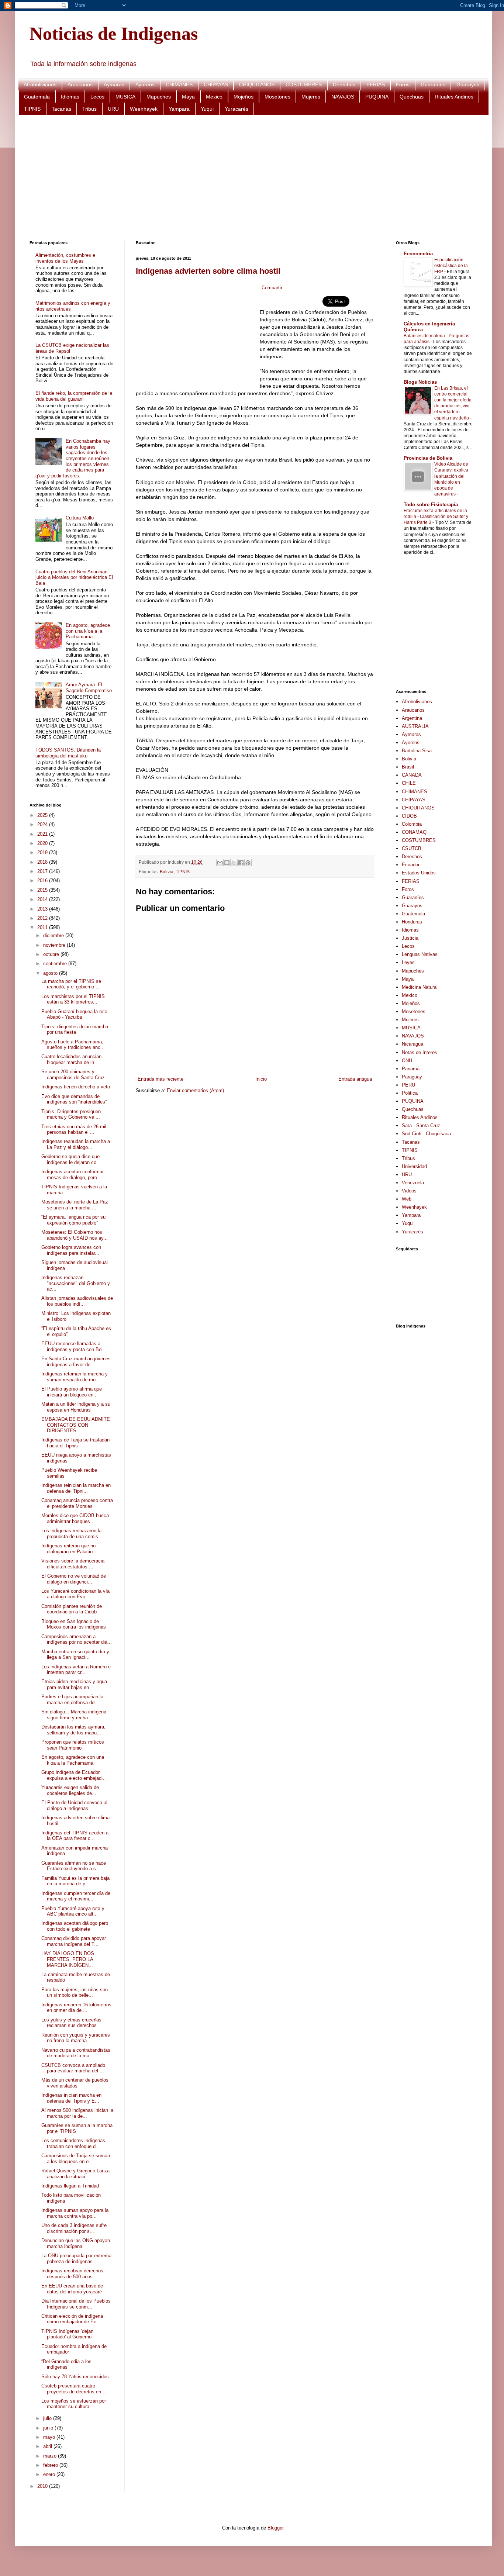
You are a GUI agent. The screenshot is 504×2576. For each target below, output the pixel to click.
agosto (51, 973)
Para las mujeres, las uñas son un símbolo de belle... (75, 1993)
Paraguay (412, 1077)
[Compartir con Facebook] (241, 863)
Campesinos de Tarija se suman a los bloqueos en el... (76, 2159)
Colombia (412, 824)
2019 (43, 852)
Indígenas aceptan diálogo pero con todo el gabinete (75, 1926)
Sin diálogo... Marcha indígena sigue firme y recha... (74, 1715)
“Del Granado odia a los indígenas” (66, 2364)
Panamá (411, 1069)
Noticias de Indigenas (114, 34)
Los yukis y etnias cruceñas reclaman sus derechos (71, 2023)
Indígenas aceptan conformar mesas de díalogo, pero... (73, 1175)
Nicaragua (412, 1044)
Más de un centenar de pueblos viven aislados (75, 2083)
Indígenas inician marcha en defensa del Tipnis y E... (71, 2098)
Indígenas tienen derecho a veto (76, 1087)
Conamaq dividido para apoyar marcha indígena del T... (74, 1941)
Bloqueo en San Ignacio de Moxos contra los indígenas (74, 1624)
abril (48, 2446)
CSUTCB (412, 848)
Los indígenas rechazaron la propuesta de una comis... (72, 1534)
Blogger (275, 2528)
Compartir (272, 288)
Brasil (408, 767)
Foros (403, 84)
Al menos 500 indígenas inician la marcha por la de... (77, 2113)
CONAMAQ (414, 832)
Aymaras (114, 84)
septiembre (56, 964)
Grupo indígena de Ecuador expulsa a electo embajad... (74, 1775)
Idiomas (70, 97)
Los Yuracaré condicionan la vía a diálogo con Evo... (75, 1594)
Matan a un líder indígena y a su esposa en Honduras (76, 1407)
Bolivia (167, 872)
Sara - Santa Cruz (421, 1125)
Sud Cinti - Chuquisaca (426, 1134)
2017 (43, 871)
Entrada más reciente (160, 1079)
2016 (43, 880)
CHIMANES (179, 84)
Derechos (344, 84)
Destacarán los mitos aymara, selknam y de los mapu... (73, 1730)
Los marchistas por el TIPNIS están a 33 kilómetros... (73, 999)
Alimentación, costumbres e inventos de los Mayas (65, 258)
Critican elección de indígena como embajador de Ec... (72, 2319)
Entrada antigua (355, 1079)
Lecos (97, 97)
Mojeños (244, 97)
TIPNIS (32, 109)
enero (50, 2474)
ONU (407, 1061)
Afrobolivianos (40, 84)
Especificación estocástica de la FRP (451, 266)
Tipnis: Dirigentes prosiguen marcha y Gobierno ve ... (71, 1114)
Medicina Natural (420, 987)
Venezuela (413, 1183)
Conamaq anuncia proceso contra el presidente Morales (77, 1503)
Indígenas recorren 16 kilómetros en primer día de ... (76, 2008)
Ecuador (411, 865)
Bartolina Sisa (417, 751)
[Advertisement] (251, 178)
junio (49, 2428)
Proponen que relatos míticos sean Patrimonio (73, 1745)
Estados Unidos (419, 873)
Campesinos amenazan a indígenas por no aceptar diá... (77, 1639)
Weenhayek (144, 109)
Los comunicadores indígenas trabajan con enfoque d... (73, 2143)
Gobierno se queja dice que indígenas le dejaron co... (71, 1159)
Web (407, 1199)
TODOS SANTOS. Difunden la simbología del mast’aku (68, 753)
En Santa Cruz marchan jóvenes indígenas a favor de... (76, 1362)
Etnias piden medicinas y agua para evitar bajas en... (74, 1684)
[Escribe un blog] (227, 863)
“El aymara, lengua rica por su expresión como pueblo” (73, 1220)
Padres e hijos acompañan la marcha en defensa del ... (72, 1700)
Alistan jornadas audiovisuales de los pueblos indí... (77, 1301)
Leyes (408, 962)
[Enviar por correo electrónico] (220, 863)
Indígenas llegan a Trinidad (70, 2186)
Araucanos (80, 84)
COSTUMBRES (304, 84)
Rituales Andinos (454, 97)
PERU (408, 1085)
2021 (43, 834)
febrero (51, 2465)
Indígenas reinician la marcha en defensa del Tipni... (76, 1488)
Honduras (412, 922)
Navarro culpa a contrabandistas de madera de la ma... (76, 2053)
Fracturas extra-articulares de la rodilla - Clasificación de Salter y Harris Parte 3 (436, 517)
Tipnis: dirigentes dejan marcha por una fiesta (75, 1030)
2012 (43, 918)
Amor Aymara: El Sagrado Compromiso (89, 688)
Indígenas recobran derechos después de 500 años (72, 2274)
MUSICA (125, 97)
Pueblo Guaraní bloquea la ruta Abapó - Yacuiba (74, 1014)
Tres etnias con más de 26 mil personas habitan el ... (74, 1130)
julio (48, 2418)
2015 (43, 890)
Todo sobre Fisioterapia (431, 505)
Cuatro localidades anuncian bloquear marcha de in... (71, 1059)
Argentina (412, 718)
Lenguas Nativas (420, 954)
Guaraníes (433, 84)
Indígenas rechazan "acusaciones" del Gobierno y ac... (76, 1283)
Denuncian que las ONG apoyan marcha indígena (76, 2243)
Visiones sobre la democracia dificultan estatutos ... (73, 1564)
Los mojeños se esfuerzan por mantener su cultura (74, 2404)
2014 (43, 899)
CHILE (409, 783)
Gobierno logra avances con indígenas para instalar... (71, 1250)
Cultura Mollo (80, 518)
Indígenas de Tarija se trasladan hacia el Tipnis (75, 1443)
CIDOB (409, 816)
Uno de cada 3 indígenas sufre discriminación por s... (74, 2228)
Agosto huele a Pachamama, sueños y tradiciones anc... (73, 1045)
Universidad (414, 1166)
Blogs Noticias (420, 382)
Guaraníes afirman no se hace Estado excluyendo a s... (74, 1866)
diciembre (54, 935)
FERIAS (376, 84)
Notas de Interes (420, 1052)
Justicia (410, 938)
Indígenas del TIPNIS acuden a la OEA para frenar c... (75, 1836)
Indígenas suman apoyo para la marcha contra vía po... (75, 2213)
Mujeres (311, 97)
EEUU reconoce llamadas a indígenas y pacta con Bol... (74, 1346)
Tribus (89, 109)
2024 (43, 824)
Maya (188, 97)
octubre (52, 954)
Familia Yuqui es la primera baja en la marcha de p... (75, 1881)
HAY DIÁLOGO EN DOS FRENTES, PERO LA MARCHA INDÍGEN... (68, 1959)
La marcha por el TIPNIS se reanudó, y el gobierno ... (71, 984)
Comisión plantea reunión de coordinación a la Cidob (72, 1609)
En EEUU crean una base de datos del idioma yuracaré (72, 2289)
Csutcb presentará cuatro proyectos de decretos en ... (74, 2389)
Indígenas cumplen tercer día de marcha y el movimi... (76, 1896)
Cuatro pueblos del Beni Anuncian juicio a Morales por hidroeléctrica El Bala (74, 577)
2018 (43, 862)
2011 (43, 927)
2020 (43, 843)
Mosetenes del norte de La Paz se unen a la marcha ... (75, 1205)
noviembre (55, 945)
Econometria (418, 254)
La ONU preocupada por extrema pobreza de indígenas (76, 2259)
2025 (43, 815)
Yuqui (207, 109)
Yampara (179, 109)
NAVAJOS (343, 97)
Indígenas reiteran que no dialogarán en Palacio (68, 1549)
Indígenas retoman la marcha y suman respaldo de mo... (75, 1377)
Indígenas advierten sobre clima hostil (208, 271)
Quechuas (412, 97)
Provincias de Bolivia (428, 458)
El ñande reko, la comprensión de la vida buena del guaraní (74, 396)
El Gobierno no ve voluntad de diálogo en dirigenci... (74, 1579)
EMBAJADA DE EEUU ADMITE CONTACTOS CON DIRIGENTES (76, 1425)
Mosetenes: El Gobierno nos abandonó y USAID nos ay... (75, 1235)
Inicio (261, 1079)
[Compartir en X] (234, 863)
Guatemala (37, 97)
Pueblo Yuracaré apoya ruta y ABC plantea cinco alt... (73, 1911)
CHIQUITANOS (257, 84)
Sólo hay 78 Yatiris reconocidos (75, 2377)
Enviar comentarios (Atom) (195, 1090)
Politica (410, 1093)
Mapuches (159, 97)
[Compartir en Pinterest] (248, 863)
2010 (43, 2486)
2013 (43, 909)
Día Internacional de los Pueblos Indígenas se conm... (76, 2304)
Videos (409, 1191)
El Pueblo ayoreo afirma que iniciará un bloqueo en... (72, 1392)
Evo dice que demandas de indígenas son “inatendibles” (74, 1099)
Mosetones (277, 97)
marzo (51, 2456)
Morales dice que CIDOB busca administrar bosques (75, 1518)
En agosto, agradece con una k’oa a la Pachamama (88, 631)
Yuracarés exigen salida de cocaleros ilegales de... (70, 1790)
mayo (50, 2437)
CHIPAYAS (216, 84)
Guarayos (468, 84)
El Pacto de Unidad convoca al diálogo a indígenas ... (74, 1805)
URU (113, 109)
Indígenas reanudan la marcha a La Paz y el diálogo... (76, 1144)
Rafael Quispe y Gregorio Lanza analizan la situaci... (75, 2174)
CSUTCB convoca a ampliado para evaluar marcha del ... (73, 2068)
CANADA (412, 775)
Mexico (214, 97)
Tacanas (61, 109)
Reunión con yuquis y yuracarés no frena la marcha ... (76, 2038)
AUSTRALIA (415, 726)
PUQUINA (377, 97)
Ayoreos (145, 84)
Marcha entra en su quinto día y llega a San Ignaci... (75, 1655)
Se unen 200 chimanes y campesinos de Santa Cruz (73, 1075)
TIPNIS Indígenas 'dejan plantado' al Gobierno (67, 2334)
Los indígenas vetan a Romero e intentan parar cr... (76, 1670)
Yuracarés (237, 109)
